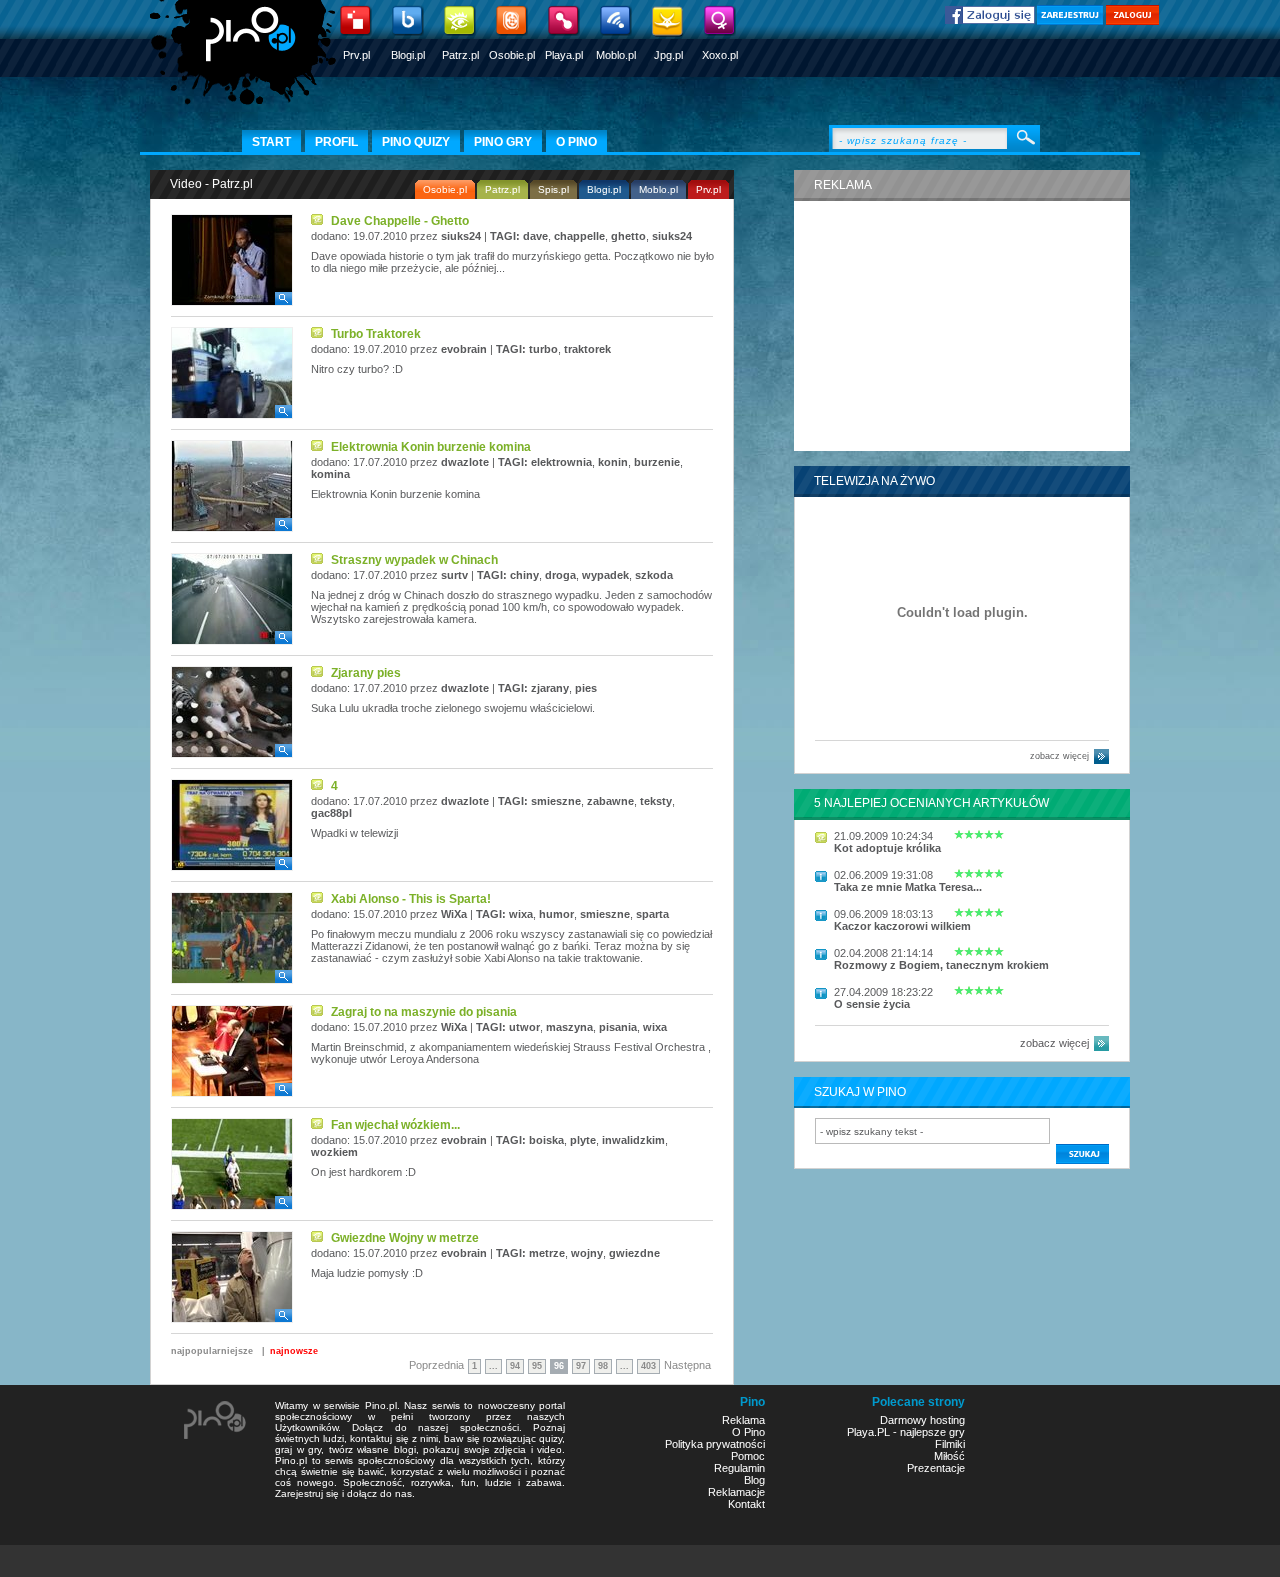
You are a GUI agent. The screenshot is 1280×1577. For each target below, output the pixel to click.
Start (271, 142)
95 (537, 1366)
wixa (521, 914)
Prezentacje (936, 1468)
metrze (547, 1253)
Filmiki (950, 1444)
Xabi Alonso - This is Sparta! (411, 899)
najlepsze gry (932, 1432)
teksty (656, 801)
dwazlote (465, 462)
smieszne (556, 801)
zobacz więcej (1059, 756)
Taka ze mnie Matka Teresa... (908, 887)
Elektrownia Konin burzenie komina (431, 447)
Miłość (949, 1456)
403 (648, 1366)
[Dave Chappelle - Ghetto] (232, 302)
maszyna (569, 1027)
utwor (524, 1027)
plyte (583, 1140)
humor (556, 914)
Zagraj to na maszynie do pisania (424, 1012)
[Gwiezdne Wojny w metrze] (232, 1319)
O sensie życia (872, 1004)
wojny (587, 1253)
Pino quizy (416, 142)
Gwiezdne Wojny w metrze (405, 1238)
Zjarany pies (366, 673)
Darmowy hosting (922, 1420)
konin (613, 462)
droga (560, 575)
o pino (576, 142)
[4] (232, 867)
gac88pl (331, 813)
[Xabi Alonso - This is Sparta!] (232, 980)
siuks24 (461, 236)
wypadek (605, 575)
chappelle (579, 236)
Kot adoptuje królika (887, 848)
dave (535, 236)
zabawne (610, 801)
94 (515, 1366)
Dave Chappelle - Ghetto (400, 221)
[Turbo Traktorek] (232, 415)
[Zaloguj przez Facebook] (990, 20)
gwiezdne (634, 1253)
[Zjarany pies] (232, 754)
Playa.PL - (873, 1432)
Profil (336, 142)
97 (581, 1366)
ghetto (628, 236)
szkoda (654, 575)
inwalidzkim (633, 1140)
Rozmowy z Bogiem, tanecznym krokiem (941, 965)
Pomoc (748, 1456)
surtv (454, 575)
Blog (754, 1480)
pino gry (503, 142)
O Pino (748, 1432)
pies (586, 688)
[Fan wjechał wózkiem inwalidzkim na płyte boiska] (232, 1206)
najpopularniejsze (212, 1351)
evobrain (464, 349)
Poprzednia (436, 1365)
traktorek (587, 349)
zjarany (550, 688)
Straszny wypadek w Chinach (414, 560)
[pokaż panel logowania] (1132, 21)
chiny (524, 575)
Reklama (743, 1420)
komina (330, 474)
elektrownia (561, 462)
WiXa (454, 914)
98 (603, 1366)
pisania (618, 1027)
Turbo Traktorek (376, 334)
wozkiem (334, 1152)
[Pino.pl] (245, 60)
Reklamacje (736, 1492)
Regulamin (739, 1468)
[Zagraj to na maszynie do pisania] (232, 1093)
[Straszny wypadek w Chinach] (232, 641)
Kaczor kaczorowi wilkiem (902, 926)
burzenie (657, 462)
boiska (546, 1140)
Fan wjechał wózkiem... (395, 1125)
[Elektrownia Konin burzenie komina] (232, 528)
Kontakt (746, 1504)
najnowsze (294, 1351)
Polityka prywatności (715, 1444)
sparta (652, 914)
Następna (687, 1365)
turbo (543, 349)
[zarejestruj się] (1070, 21)
